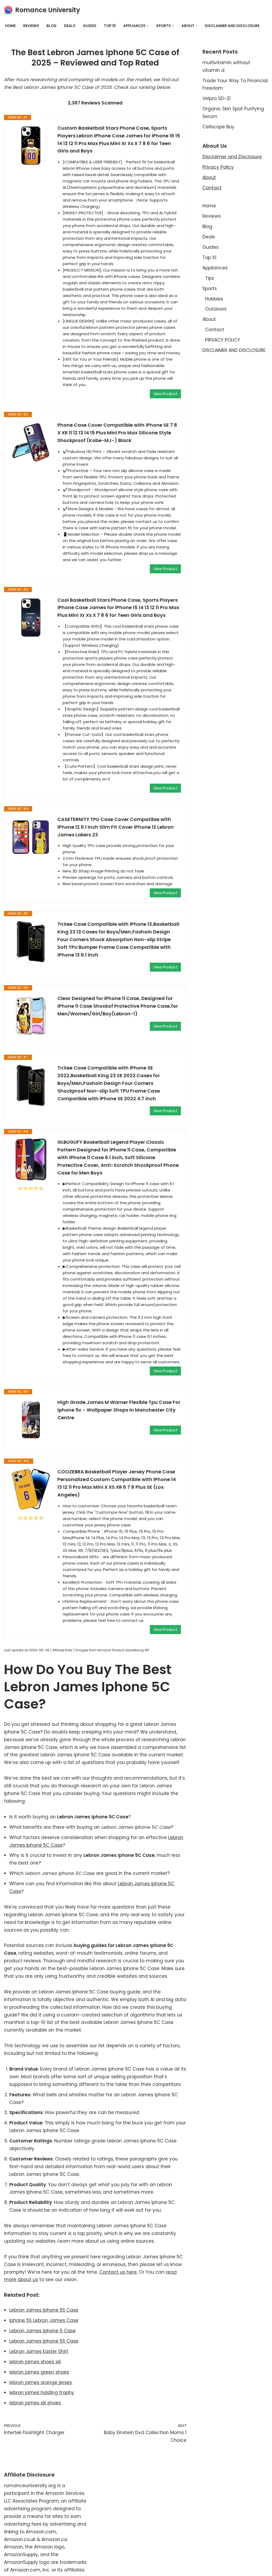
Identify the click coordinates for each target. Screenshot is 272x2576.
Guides (90, 26)
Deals (70, 26)
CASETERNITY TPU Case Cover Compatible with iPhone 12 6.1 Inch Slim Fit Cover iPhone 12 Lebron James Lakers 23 (116, 827)
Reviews (31, 26)
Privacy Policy (218, 167)
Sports (210, 289)
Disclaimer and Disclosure (232, 157)
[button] (148, 26)
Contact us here (118, 2272)
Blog (52, 26)
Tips (210, 278)
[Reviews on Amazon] (31, 1188)
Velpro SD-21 (216, 98)
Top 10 (110, 26)
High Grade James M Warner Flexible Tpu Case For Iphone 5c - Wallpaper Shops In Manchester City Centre (119, 1410)
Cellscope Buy (218, 127)
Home (10, 26)
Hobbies (214, 299)
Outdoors (216, 309)
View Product (165, 394)
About (209, 177)
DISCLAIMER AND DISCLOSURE (232, 26)
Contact (212, 188)
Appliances (215, 268)
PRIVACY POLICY (223, 340)
